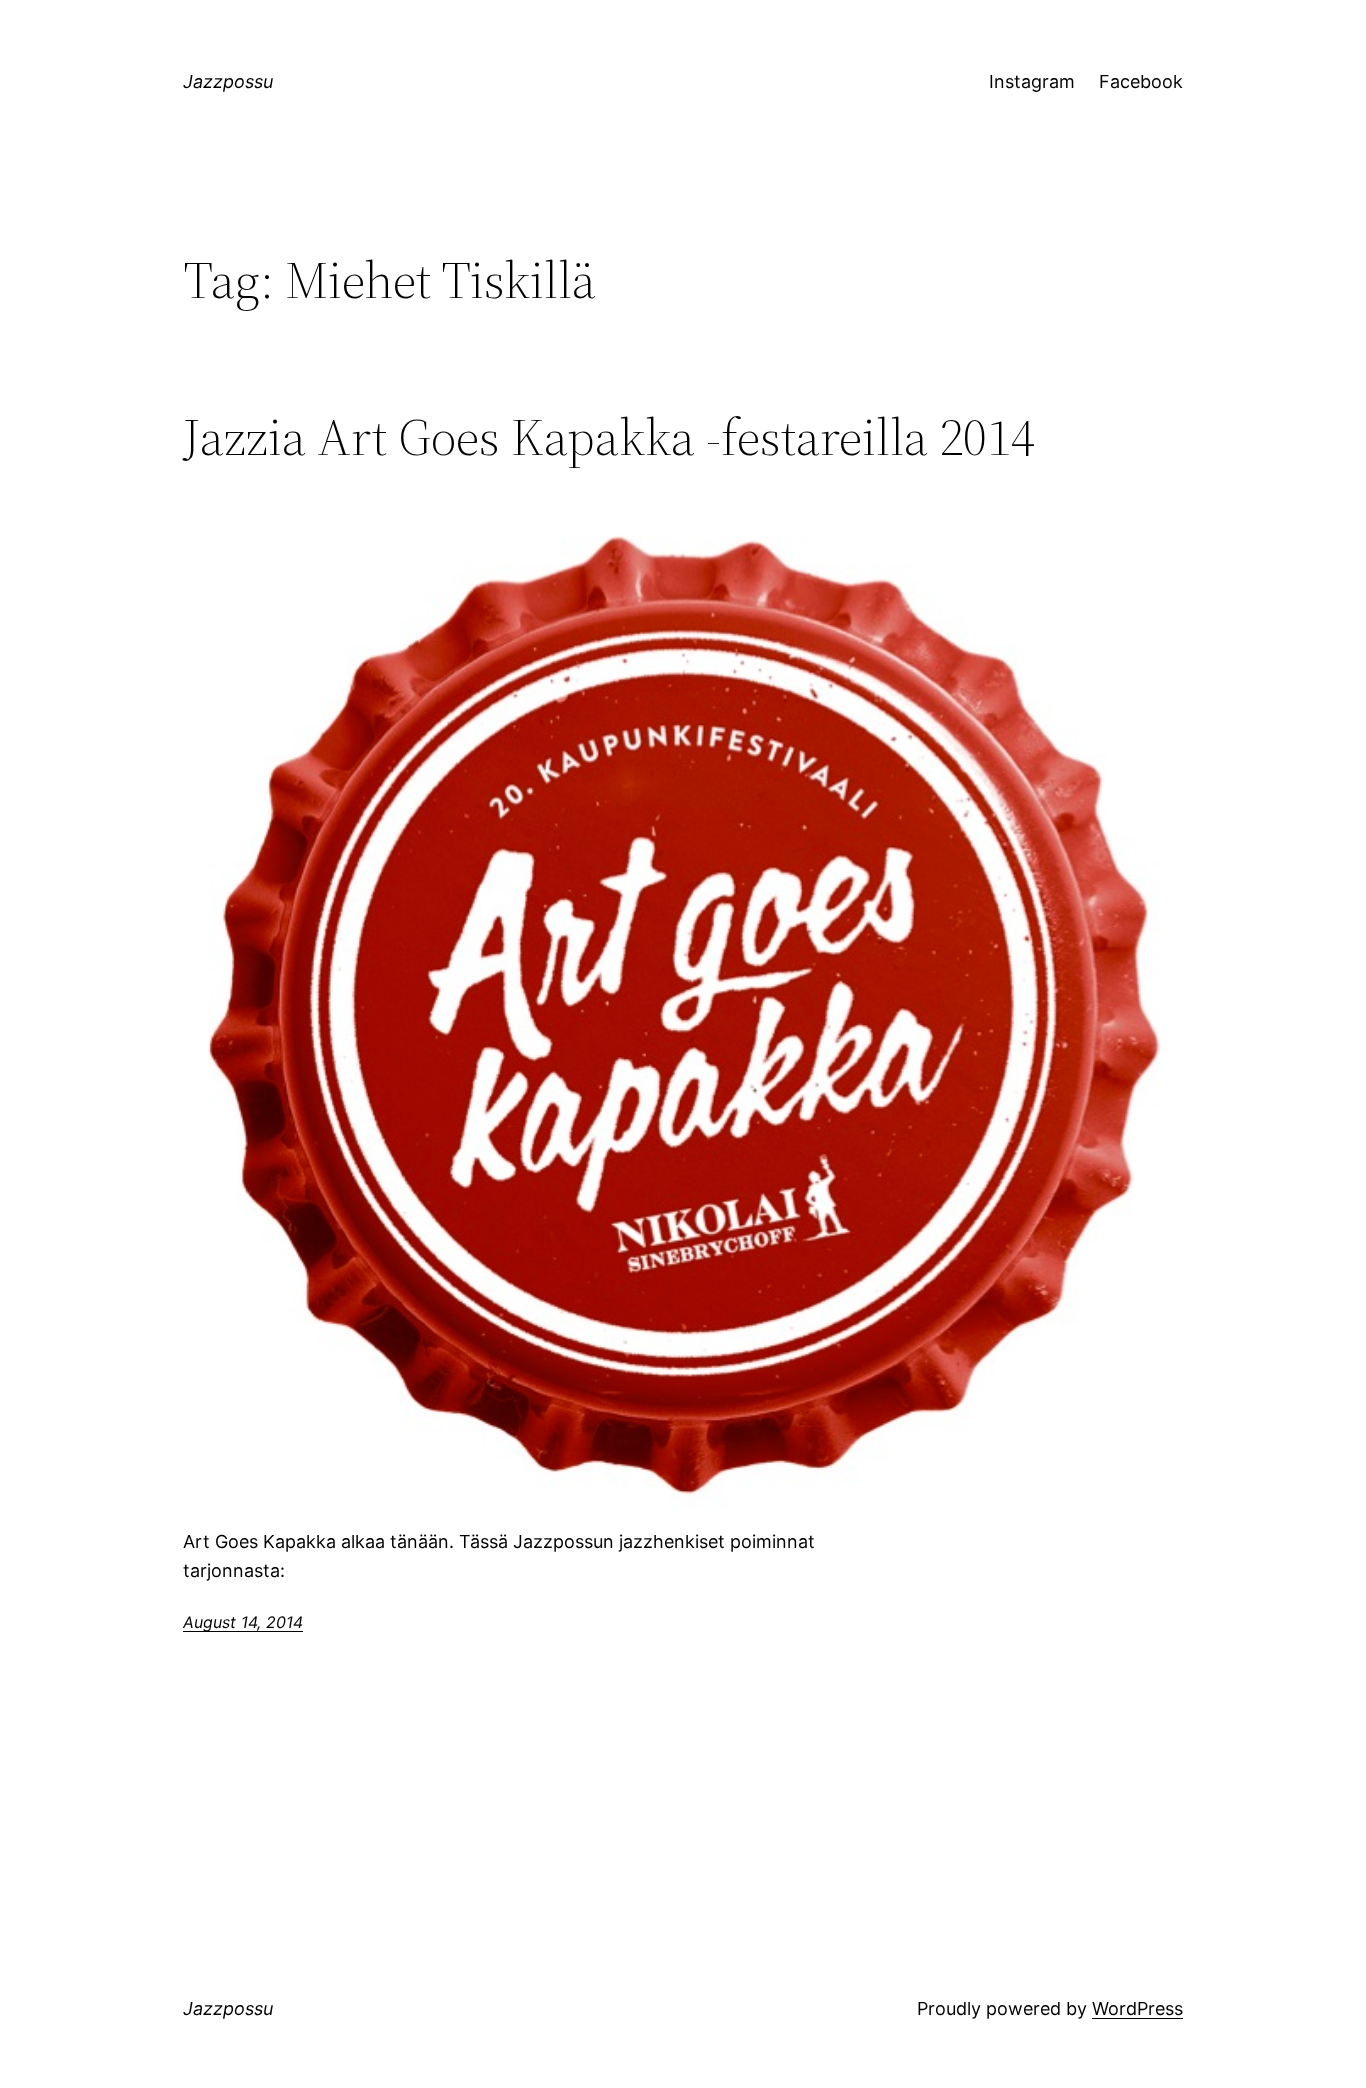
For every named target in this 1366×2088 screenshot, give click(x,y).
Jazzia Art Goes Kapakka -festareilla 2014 (609, 437)
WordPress (1137, 2008)
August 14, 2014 (243, 1622)
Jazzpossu (228, 81)
